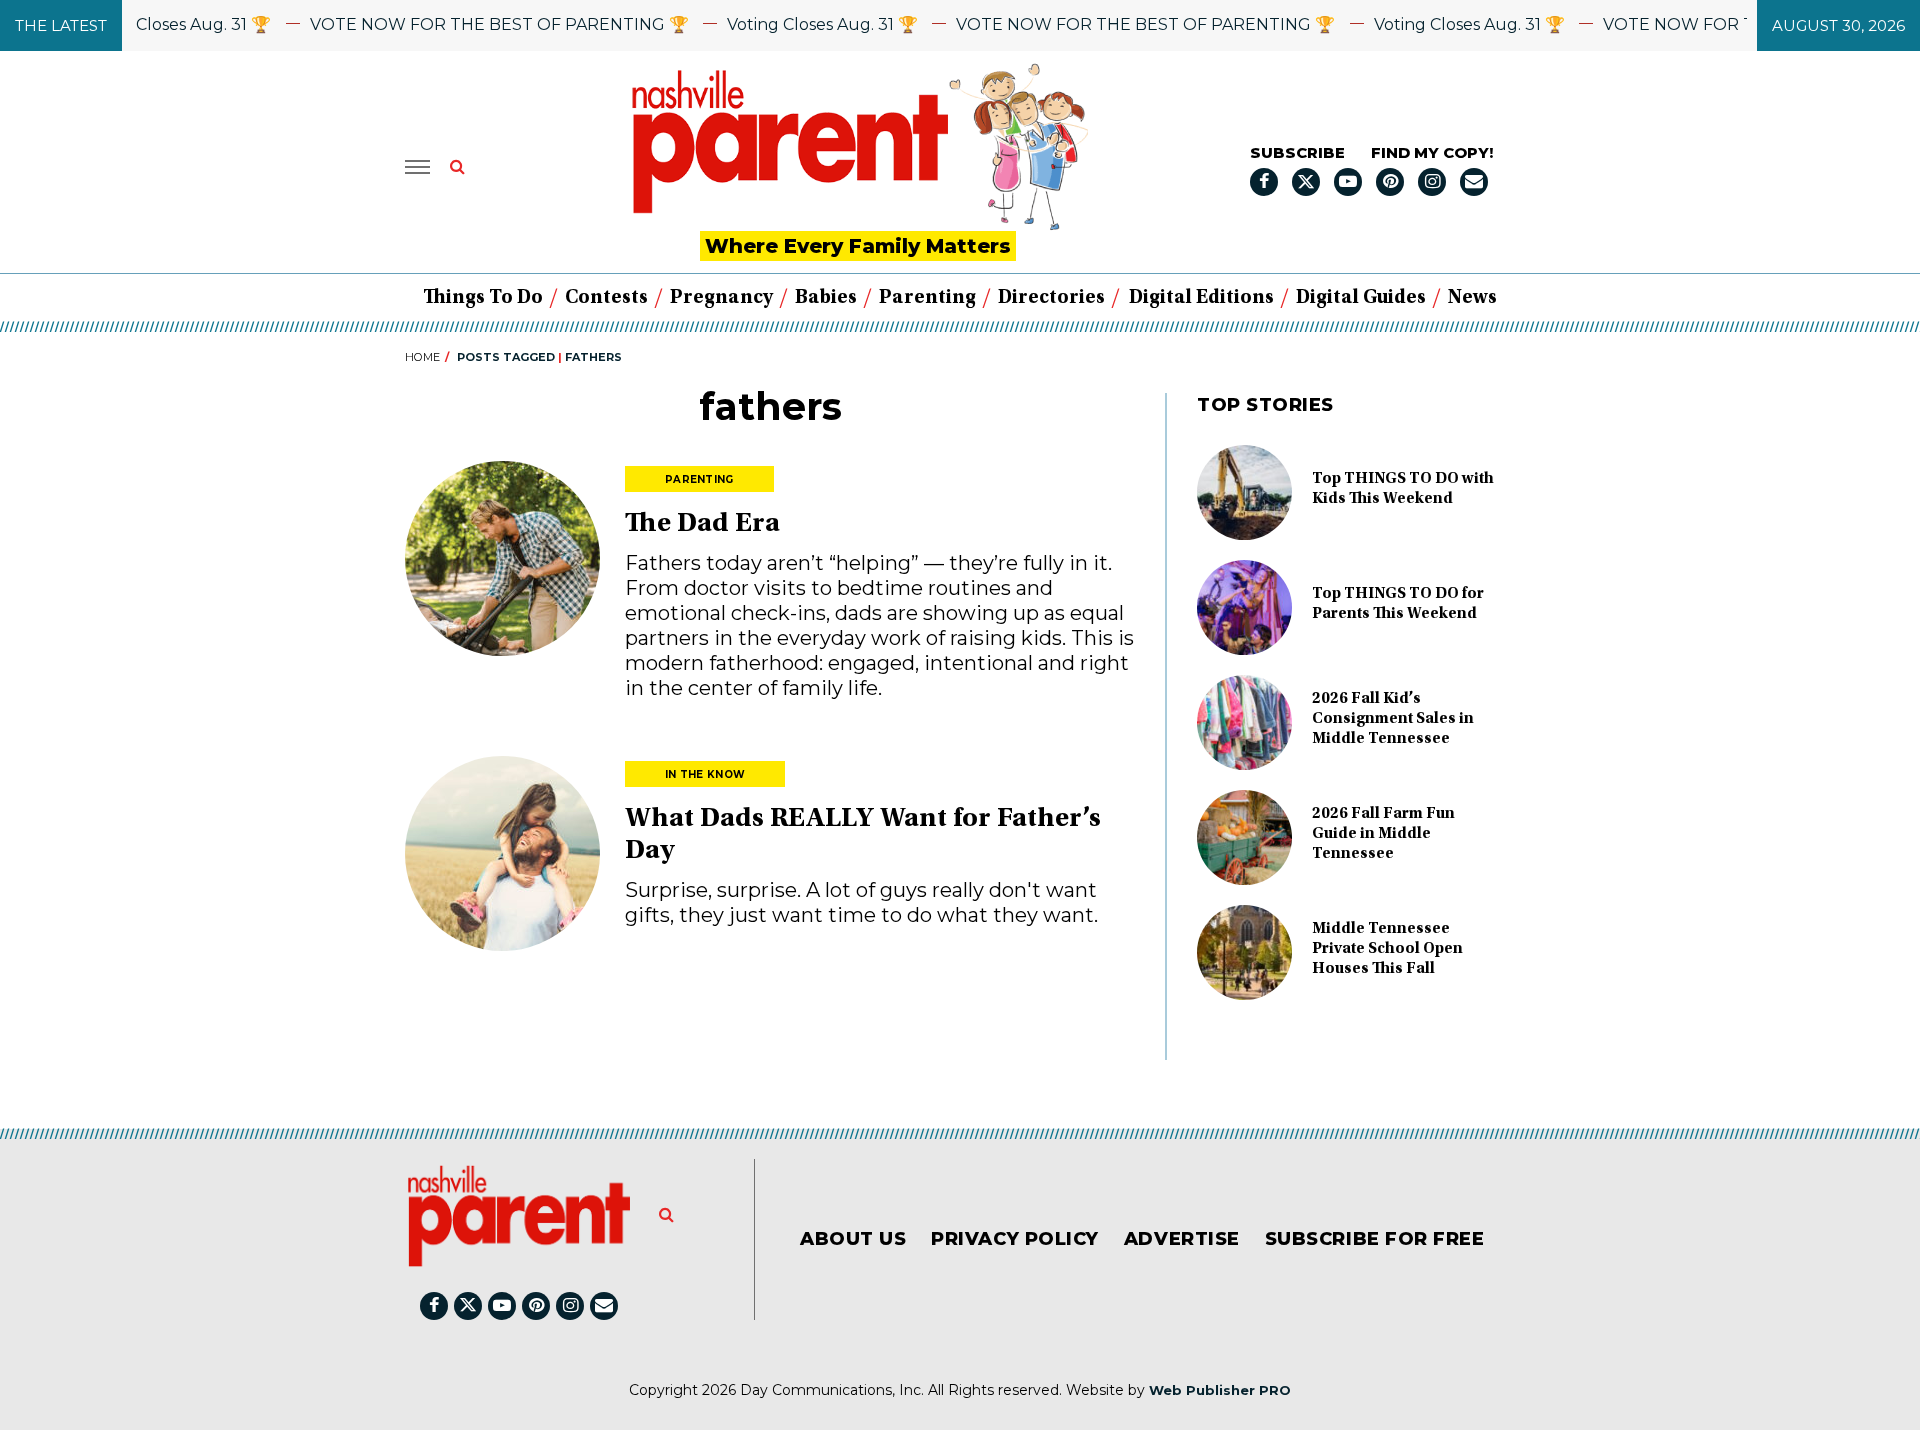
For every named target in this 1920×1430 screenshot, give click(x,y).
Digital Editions (1201, 298)
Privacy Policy (1015, 1239)
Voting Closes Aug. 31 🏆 (152, 24)
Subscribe (1297, 152)
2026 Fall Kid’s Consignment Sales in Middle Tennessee (1393, 719)
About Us (853, 1239)
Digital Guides (1361, 298)
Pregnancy (721, 298)
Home (422, 357)
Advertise (1182, 1239)
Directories (1051, 298)
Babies (826, 298)
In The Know (705, 774)
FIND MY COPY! (1432, 152)
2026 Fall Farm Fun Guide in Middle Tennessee (1383, 834)
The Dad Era (702, 525)
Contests (606, 298)
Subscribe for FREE (1375, 1239)
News (1472, 298)
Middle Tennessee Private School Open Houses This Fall (1387, 949)
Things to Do (483, 298)
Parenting (927, 298)
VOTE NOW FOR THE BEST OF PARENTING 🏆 (475, 24)
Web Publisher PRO (1220, 1390)
